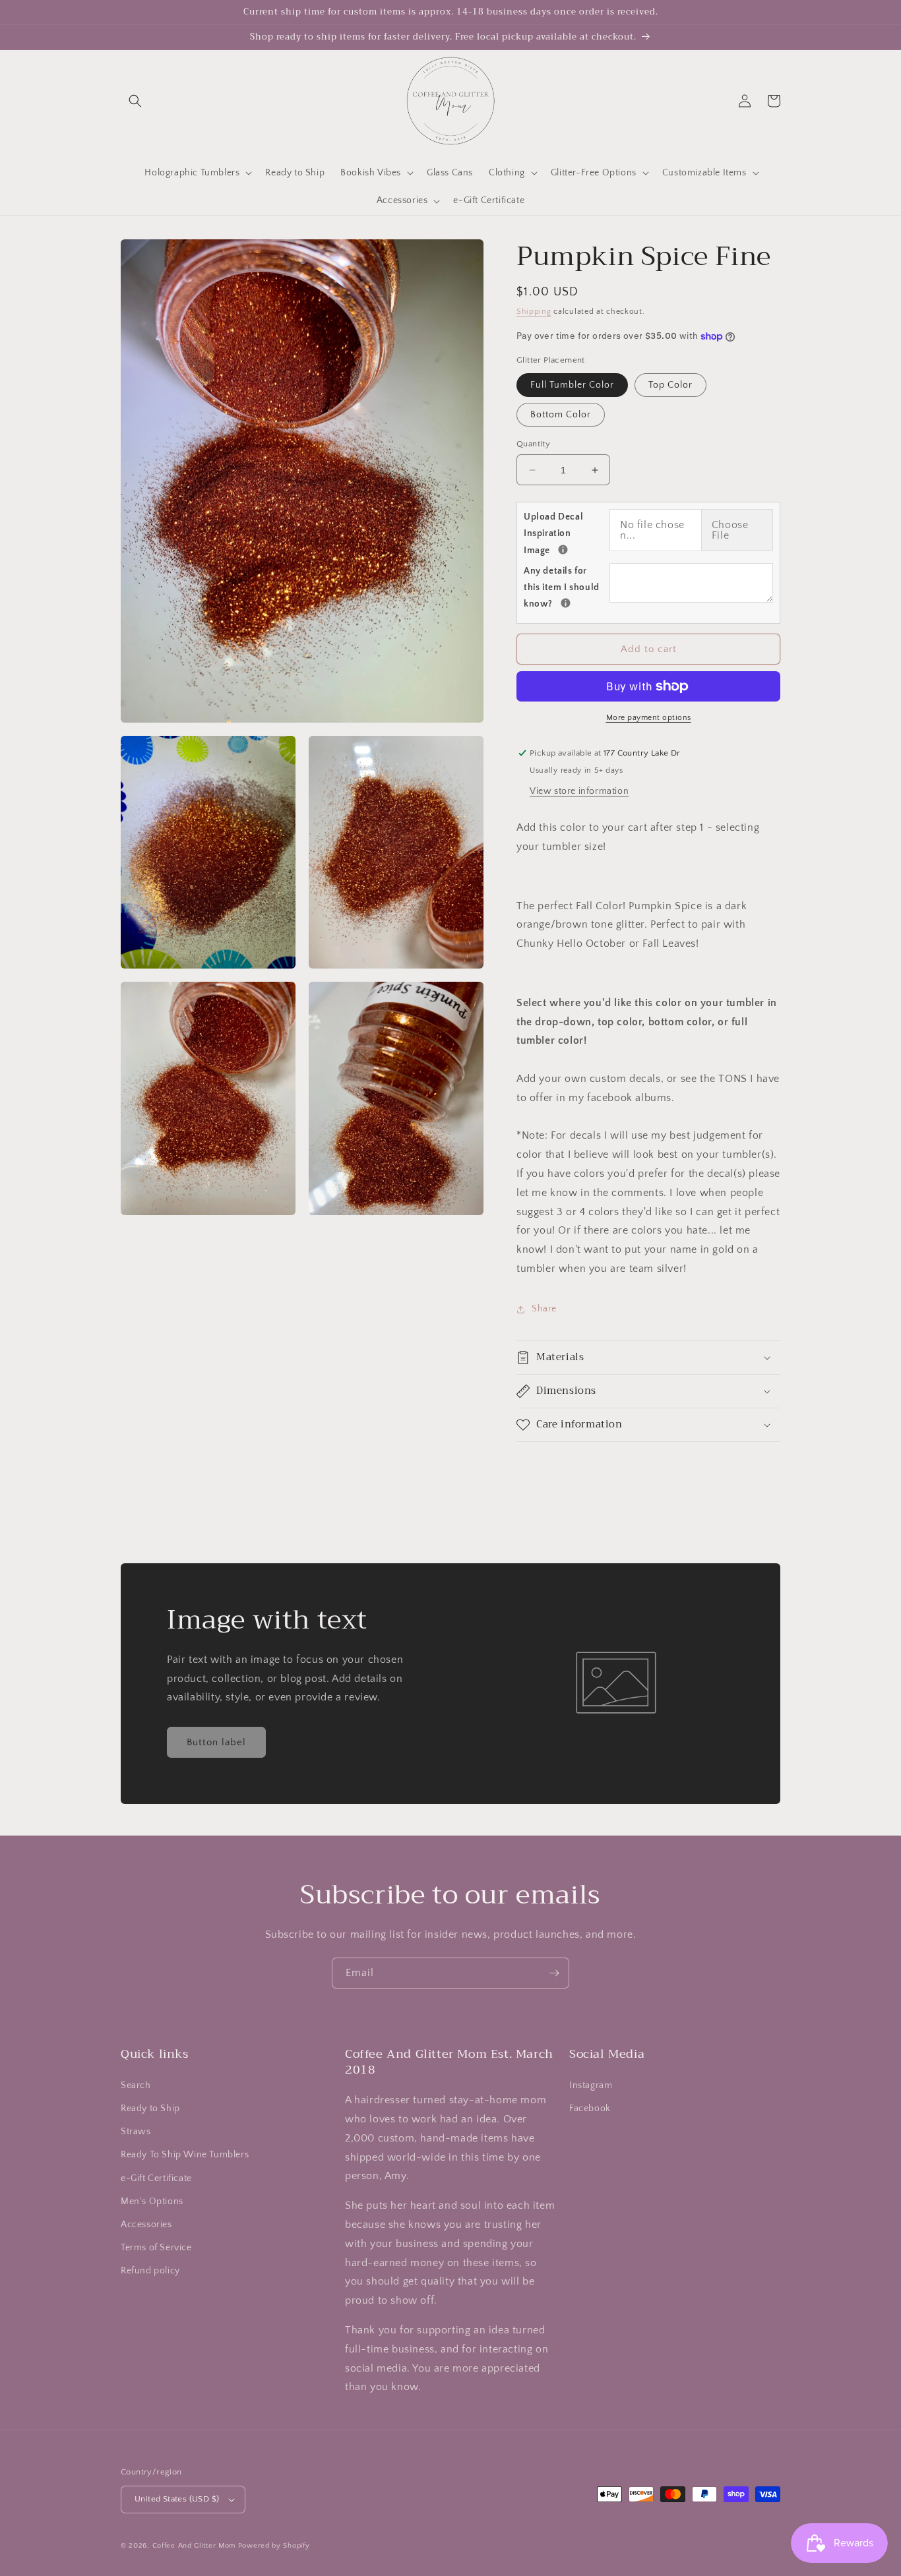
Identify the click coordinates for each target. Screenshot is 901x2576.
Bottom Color (561, 415)
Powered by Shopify (274, 2546)
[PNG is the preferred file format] (563, 550)
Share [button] (544, 1309)
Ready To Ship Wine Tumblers (185, 2155)
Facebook (590, 2109)
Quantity (533, 444)
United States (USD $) (177, 2499)
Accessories (146, 2225)
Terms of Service (156, 2248)
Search (136, 2085)
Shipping (534, 312)
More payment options (649, 718)
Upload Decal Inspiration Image (567, 533)
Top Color (670, 385)
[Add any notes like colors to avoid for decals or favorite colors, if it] (566, 603)
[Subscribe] (554, 1973)
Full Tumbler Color (572, 385)
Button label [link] (216, 1742)
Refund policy (150, 2271)
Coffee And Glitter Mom (194, 2546)
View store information (579, 791)
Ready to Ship (150, 2109)
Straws (136, 2132)
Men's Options (152, 2202)
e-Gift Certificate (156, 2178)
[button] (135, 101)
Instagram (591, 2085)
